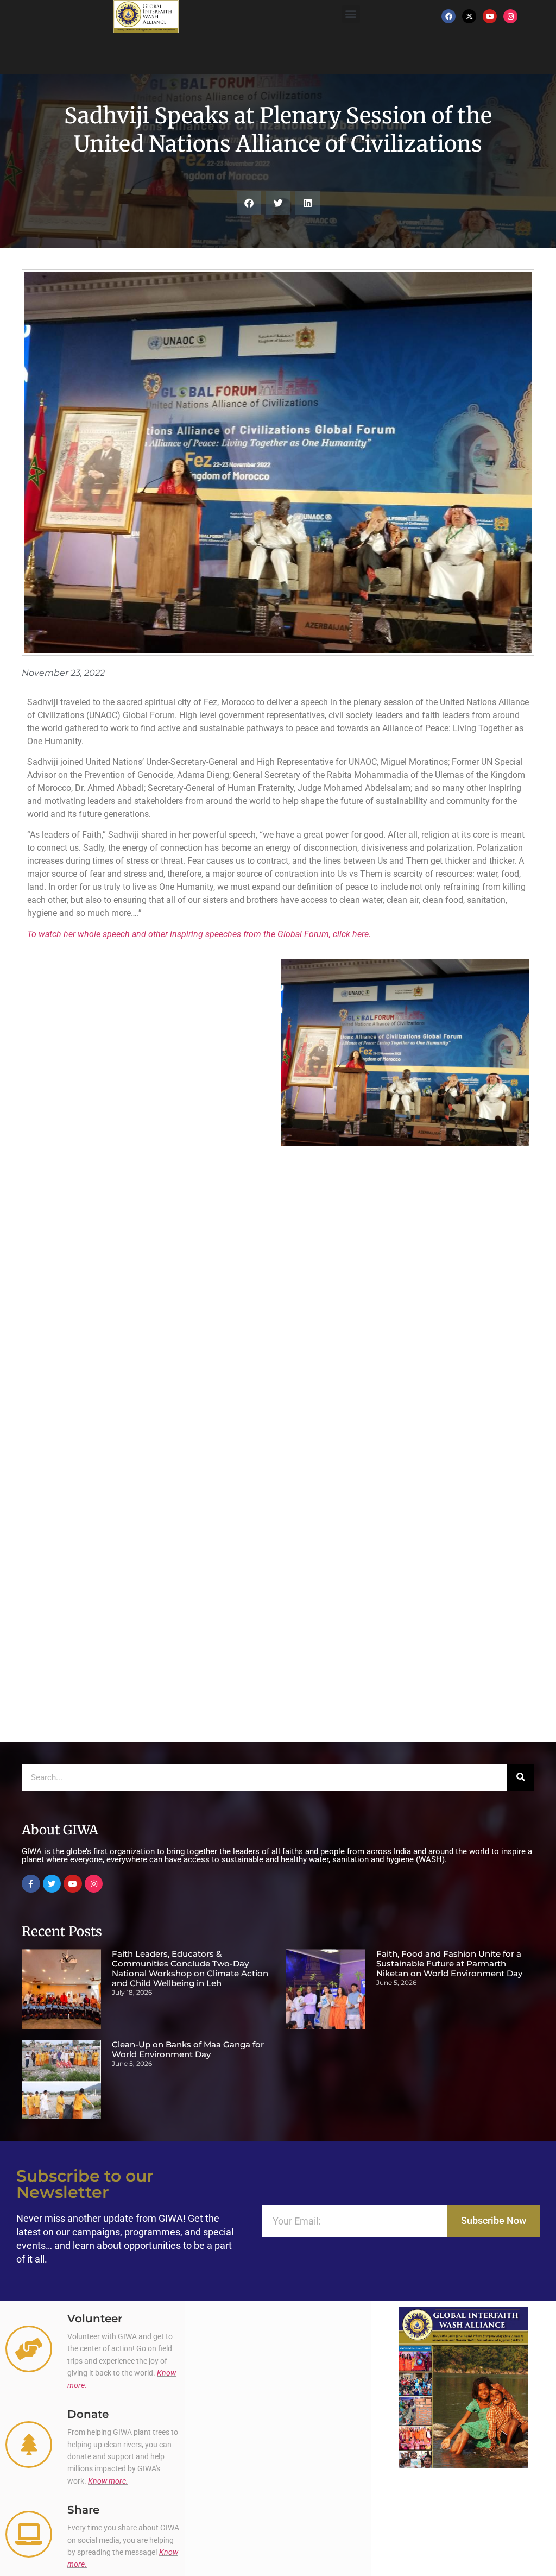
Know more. (108, 2481)
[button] (351, 14)
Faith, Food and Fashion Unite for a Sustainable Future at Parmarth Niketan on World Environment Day (449, 1964)
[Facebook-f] (31, 1884)
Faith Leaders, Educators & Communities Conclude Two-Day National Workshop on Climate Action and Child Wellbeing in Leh (190, 1968)
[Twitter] (52, 1884)
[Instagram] (510, 16)
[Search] (521, 1777)
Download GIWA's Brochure (463, 2481)
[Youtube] (490, 16)
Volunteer (95, 2319)
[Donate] (29, 2445)
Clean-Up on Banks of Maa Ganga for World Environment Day (188, 2049)
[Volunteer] (29, 2349)
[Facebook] (448, 16)
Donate (88, 2414)
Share (83, 2510)
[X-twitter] (469, 16)
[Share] (29, 2534)
